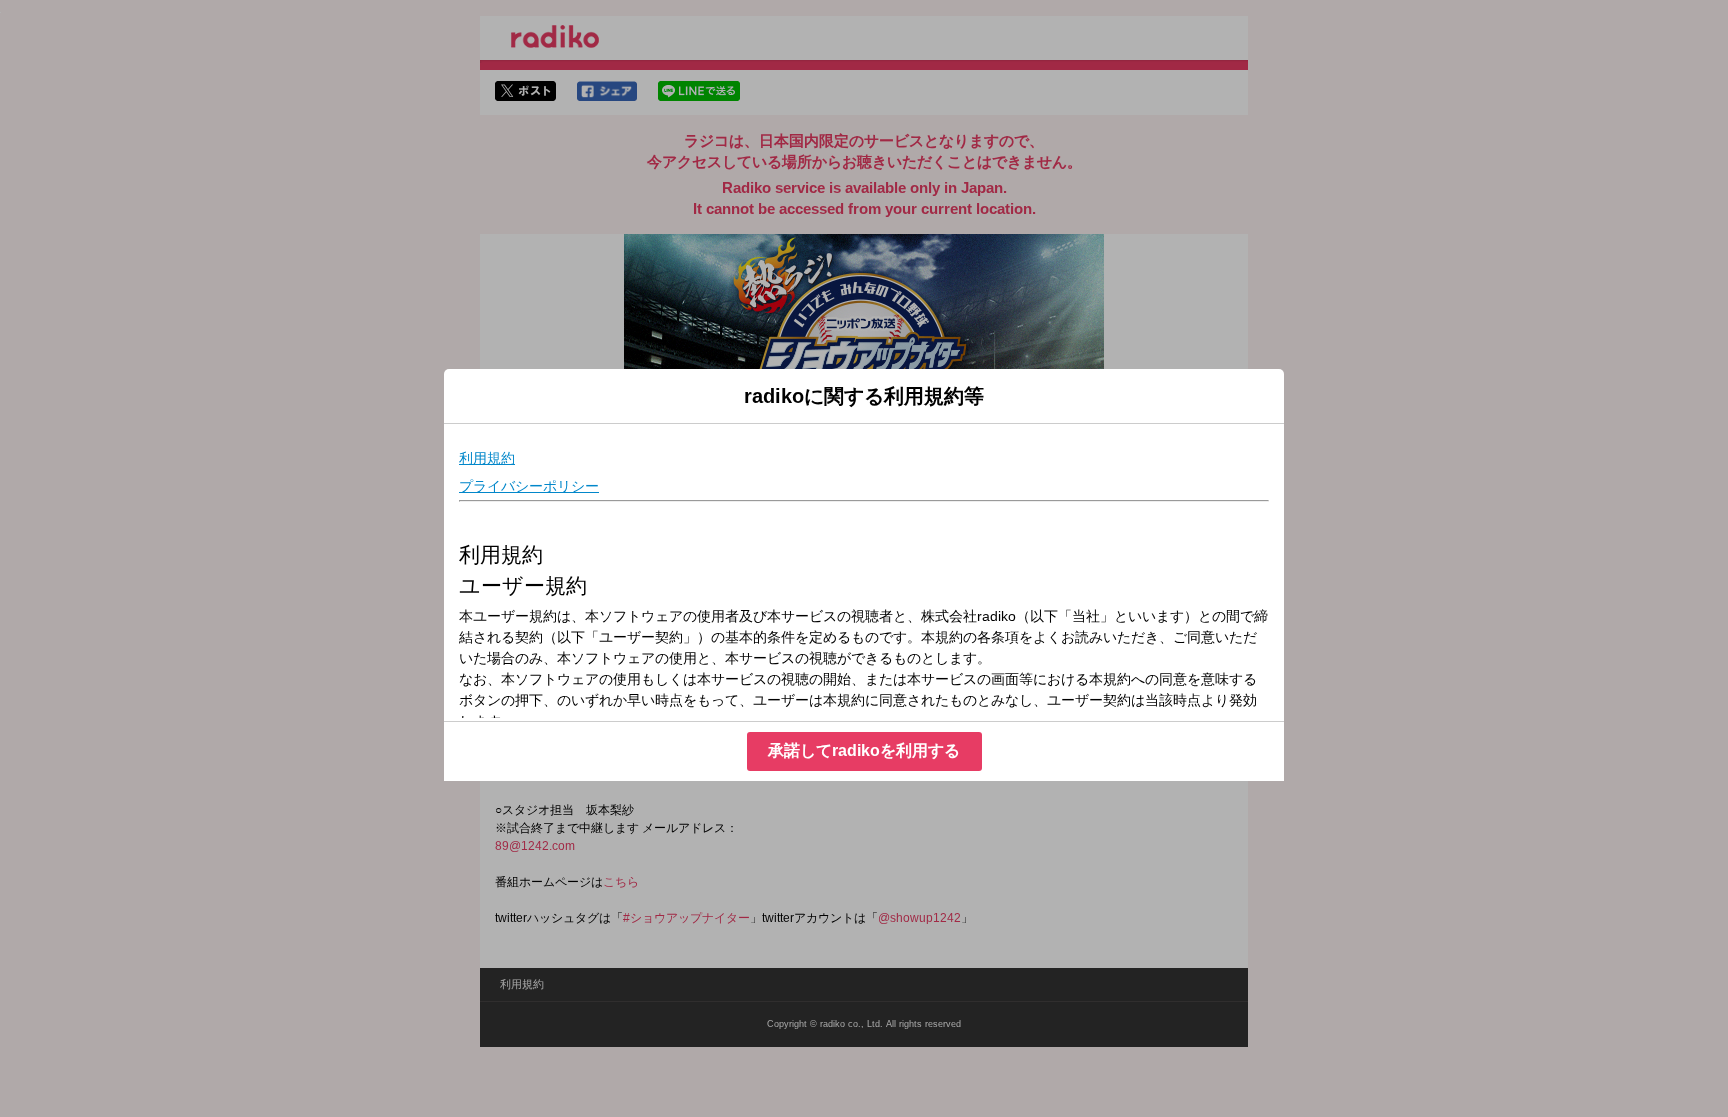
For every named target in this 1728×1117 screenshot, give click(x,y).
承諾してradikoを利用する (864, 750)
